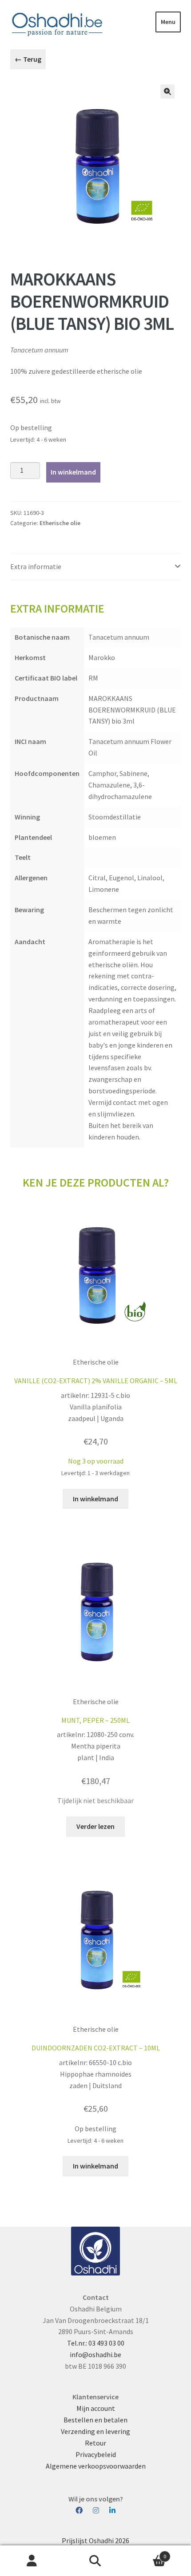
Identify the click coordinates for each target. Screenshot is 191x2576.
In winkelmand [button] (95, 1499)
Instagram (100, 2511)
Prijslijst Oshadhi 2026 (95, 2540)
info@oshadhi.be (95, 2354)
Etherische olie (60, 523)
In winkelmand (73, 472)
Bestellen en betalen (95, 2420)
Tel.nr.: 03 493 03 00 (96, 2343)
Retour (95, 2443)
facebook (84, 2511)
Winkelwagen (147, 2553)
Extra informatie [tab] (36, 566)
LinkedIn (112, 2511)
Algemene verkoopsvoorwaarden (96, 2466)
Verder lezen (95, 1826)
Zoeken (95, 2561)
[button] (167, 91)
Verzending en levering (95, 2431)
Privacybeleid (96, 2454)
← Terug (28, 59)
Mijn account (96, 2408)
